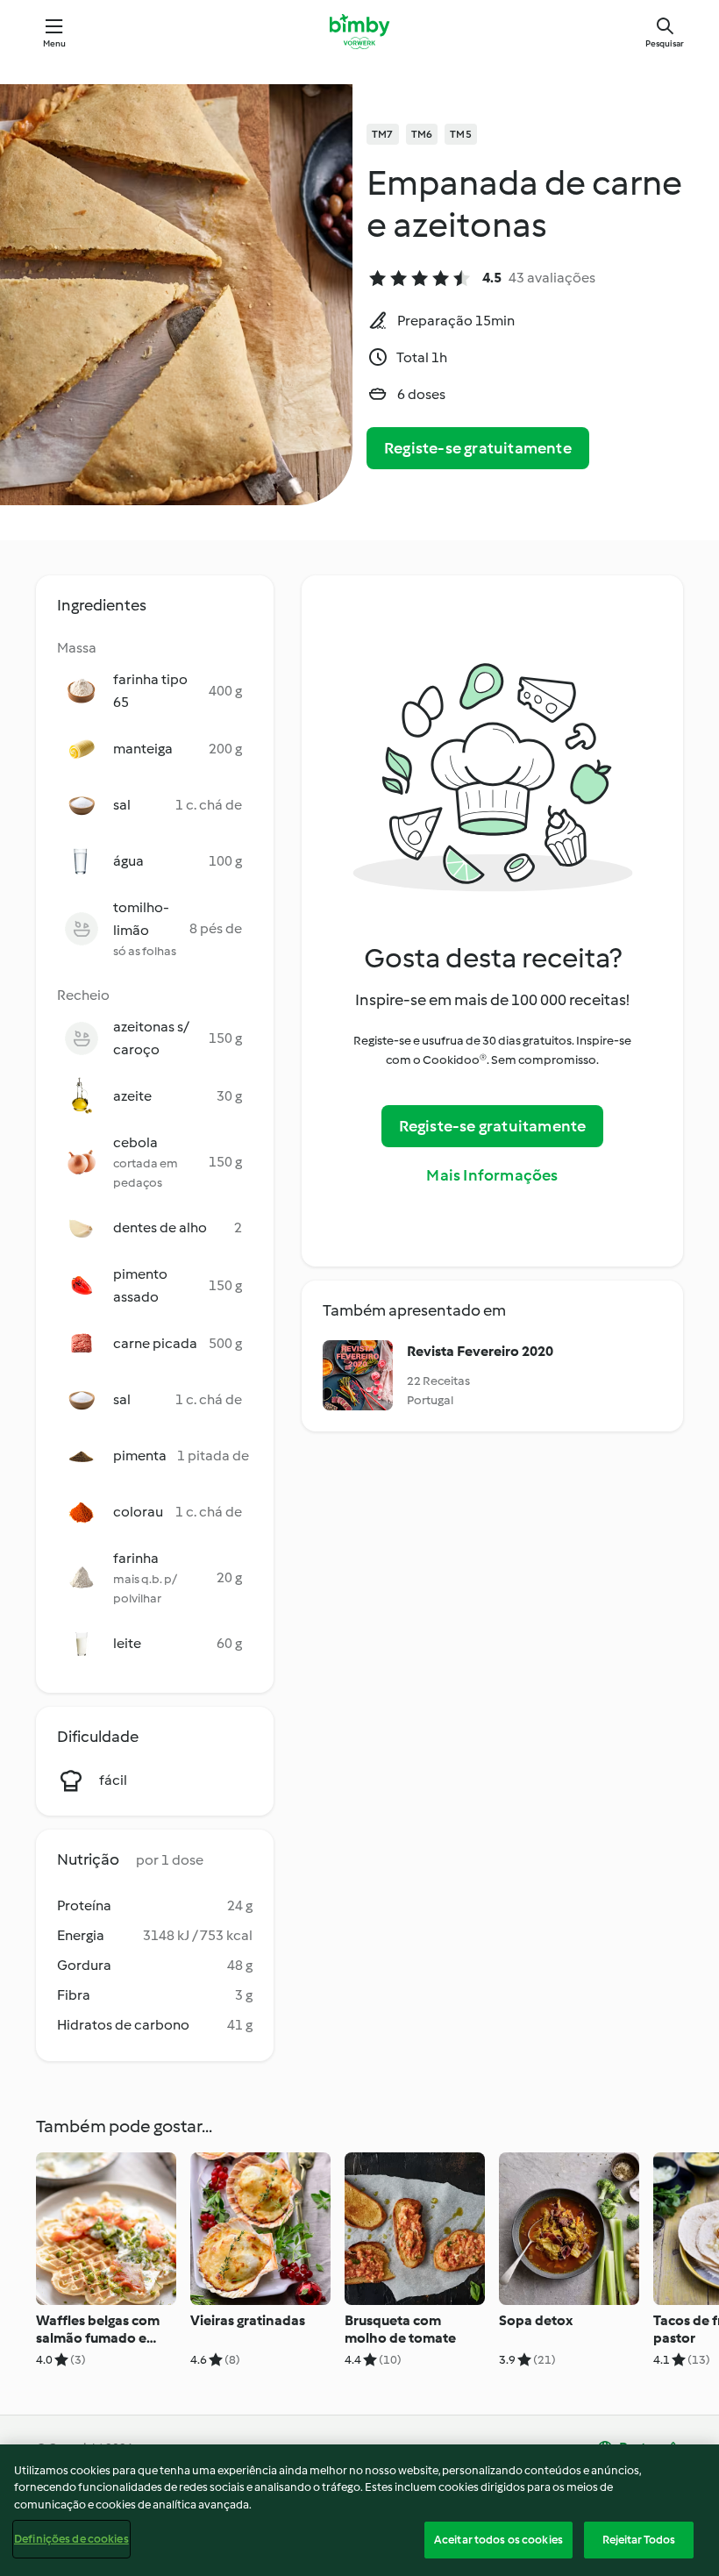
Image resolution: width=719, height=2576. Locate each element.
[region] (359, 2510)
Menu (55, 43)
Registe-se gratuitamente (478, 448)
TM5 (461, 134)
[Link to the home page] (359, 32)
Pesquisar (665, 43)
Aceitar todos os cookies (498, 2540)
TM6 (422, 134)
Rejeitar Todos (639, 2540)
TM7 (383, 134)
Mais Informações (492, 1175)
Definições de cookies (71, 2539)
